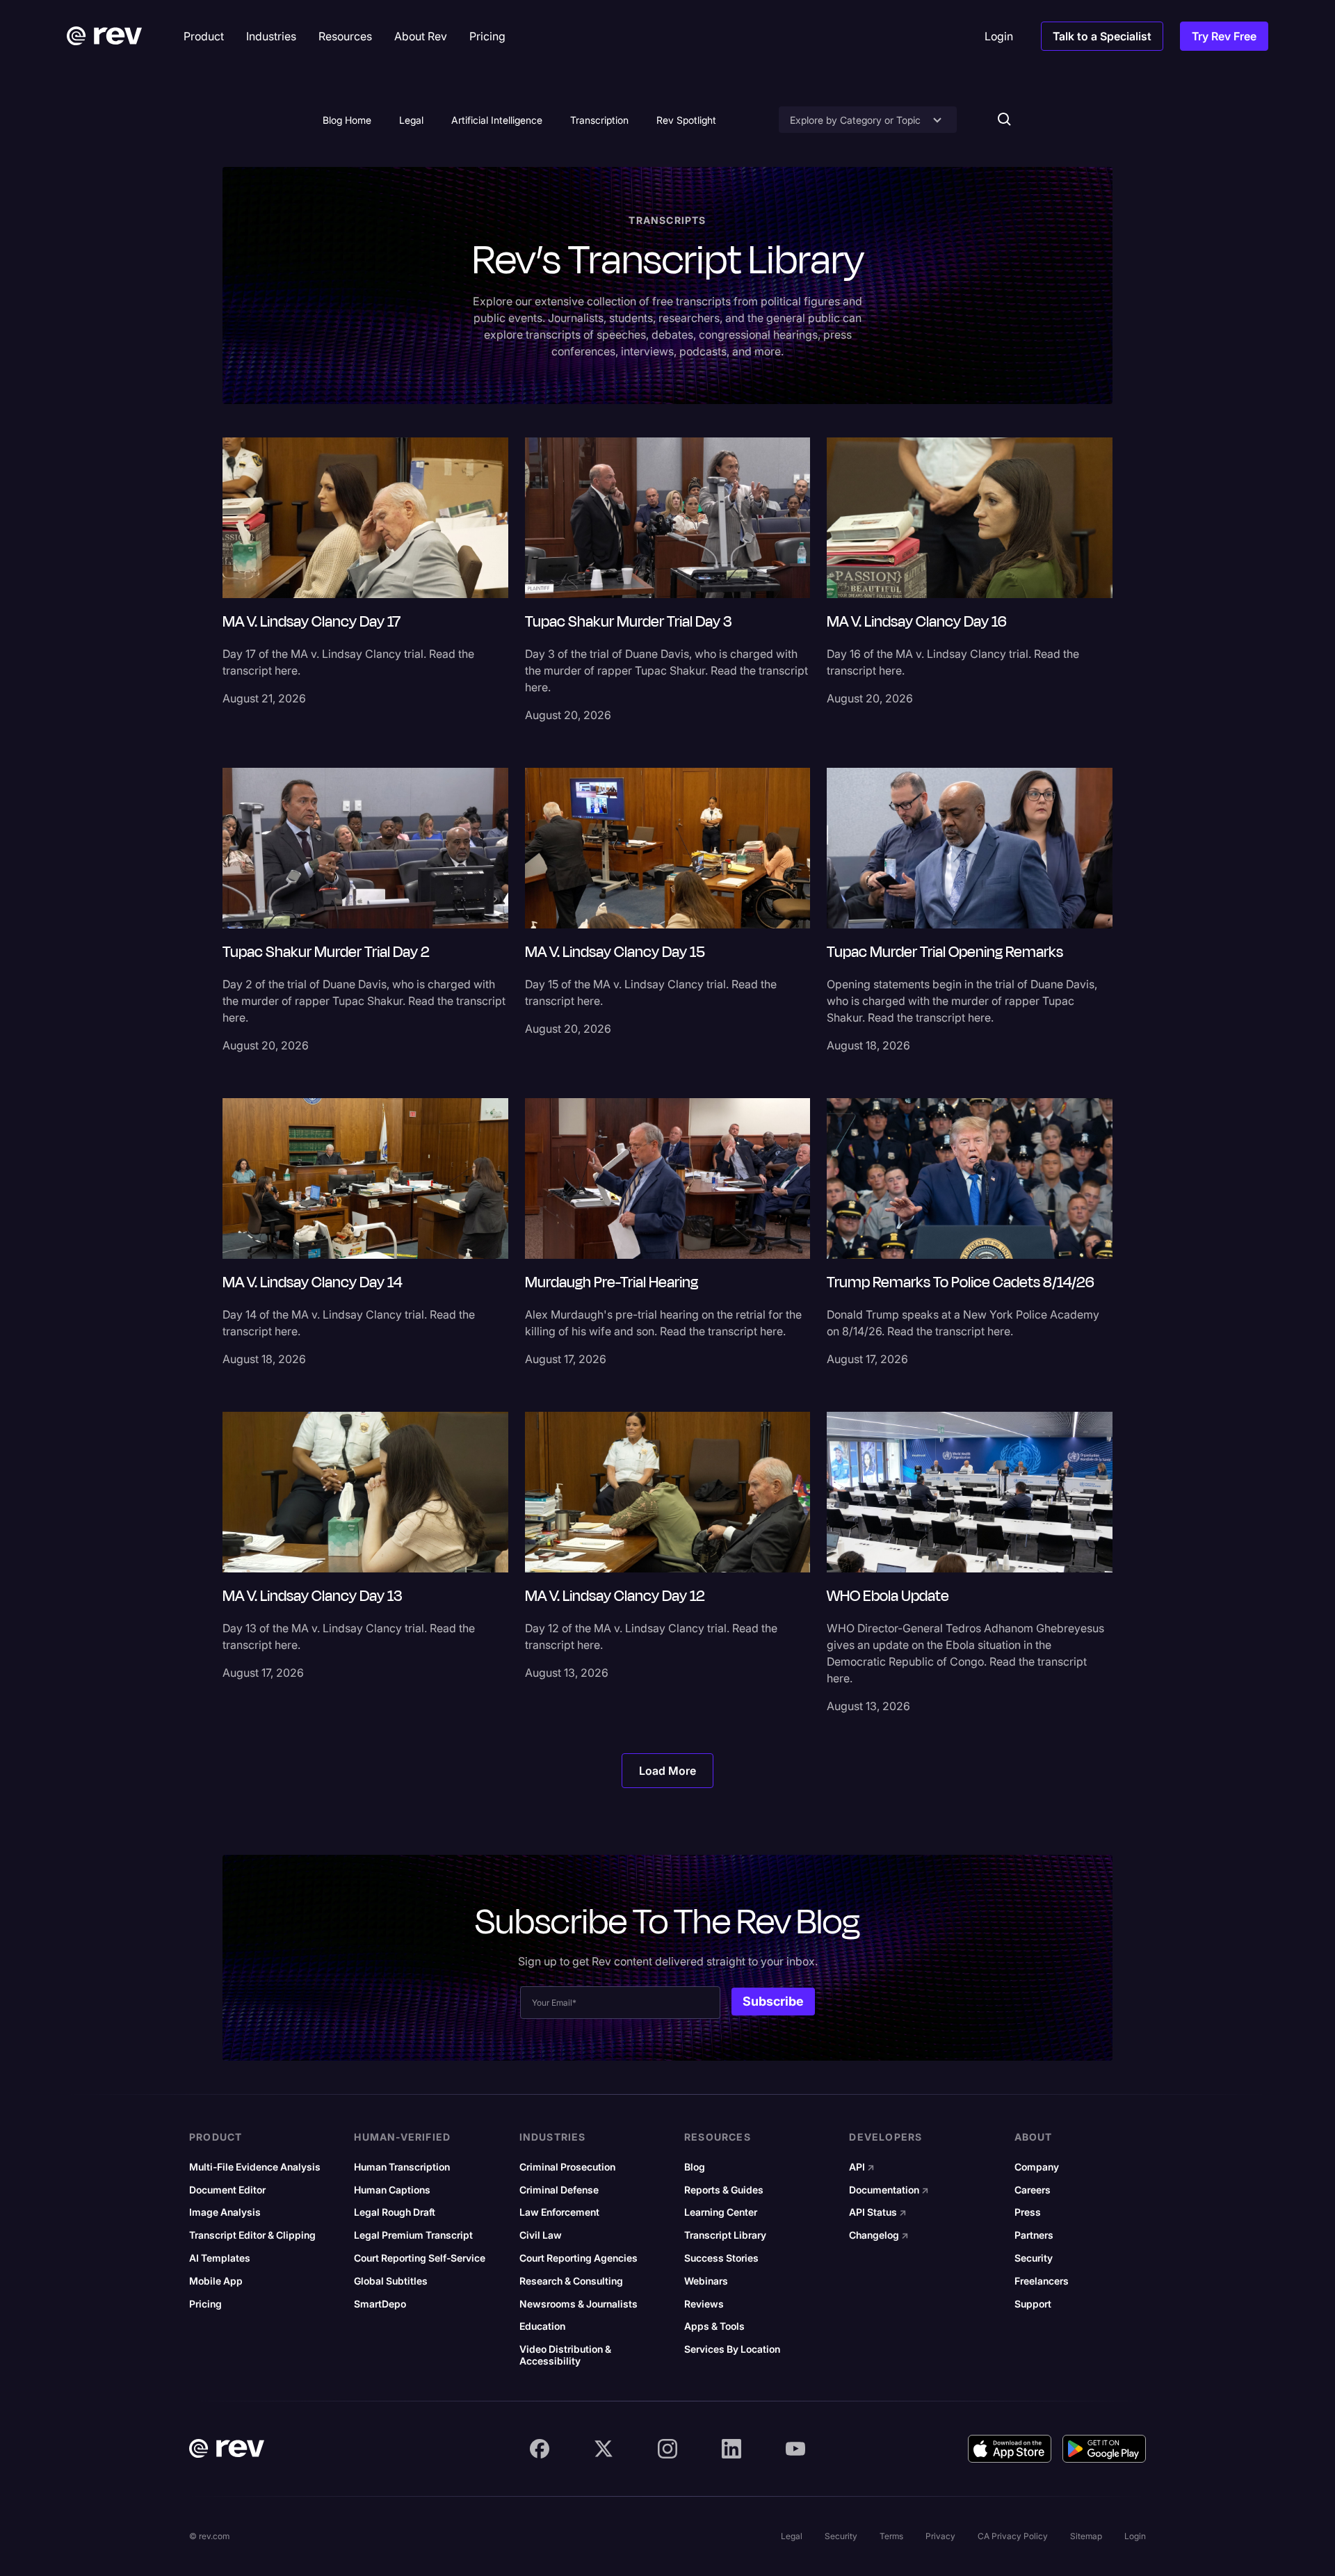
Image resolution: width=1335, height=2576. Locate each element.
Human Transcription (402, 2167)
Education (542, 2326)
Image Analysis (225, 2212)
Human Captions (392, 2190)
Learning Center (721, 2212)
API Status (878, 2212)
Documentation (889, 2190)
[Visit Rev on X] (604, 2449)
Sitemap (1086, 2536)
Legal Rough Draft (395, 2212)
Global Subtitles (391, 2281)
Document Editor (227, 2190)
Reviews (704, 2304)
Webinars (706, 2281)
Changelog (879, 2235)
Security (1034, 2258)
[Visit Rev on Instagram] (667, 2449)
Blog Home (347, 120)
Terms (891, 2536)
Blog (695, 2167)
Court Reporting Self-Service (420, 2258)
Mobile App (216, 2281)
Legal (411, 120)
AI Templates (220, 2258)
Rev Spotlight (686, 120)
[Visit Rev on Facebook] (540, 2449)
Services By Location (732, 2349)
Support (1033, 2304)
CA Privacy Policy (1013, 2536)
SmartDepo (380, 2304)
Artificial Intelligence (497, 120)
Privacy (940, 2536)
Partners (1034, 2235)
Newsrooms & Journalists (578, 2304)
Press (1028, 2212)
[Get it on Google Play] (1104, 2449)
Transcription (599, 120)
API (862, 2167)
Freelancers (1042, 2281)
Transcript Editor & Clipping (252, 2235)
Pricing (205, 2304)
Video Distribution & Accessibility (565, 2355)
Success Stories (721, 2258)
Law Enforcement (559, 2212)
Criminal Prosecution (567, 2167)
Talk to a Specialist (1102, 36)
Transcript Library (725, 2235)
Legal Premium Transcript (413, 2235)
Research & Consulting (571, 2281)
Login (1135, 2536)
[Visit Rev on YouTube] (795, 2449)
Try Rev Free (1224, 36)
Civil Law (541, 2235)
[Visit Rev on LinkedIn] (731, 2449)
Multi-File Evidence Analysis (255, 2167)
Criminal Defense (559, 2190)
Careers (1033, 2190)
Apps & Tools (714, 2326)
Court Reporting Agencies (578, 2258)
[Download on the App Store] (1010, 2449)
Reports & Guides (724, 2190)
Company (1037, 2167)
